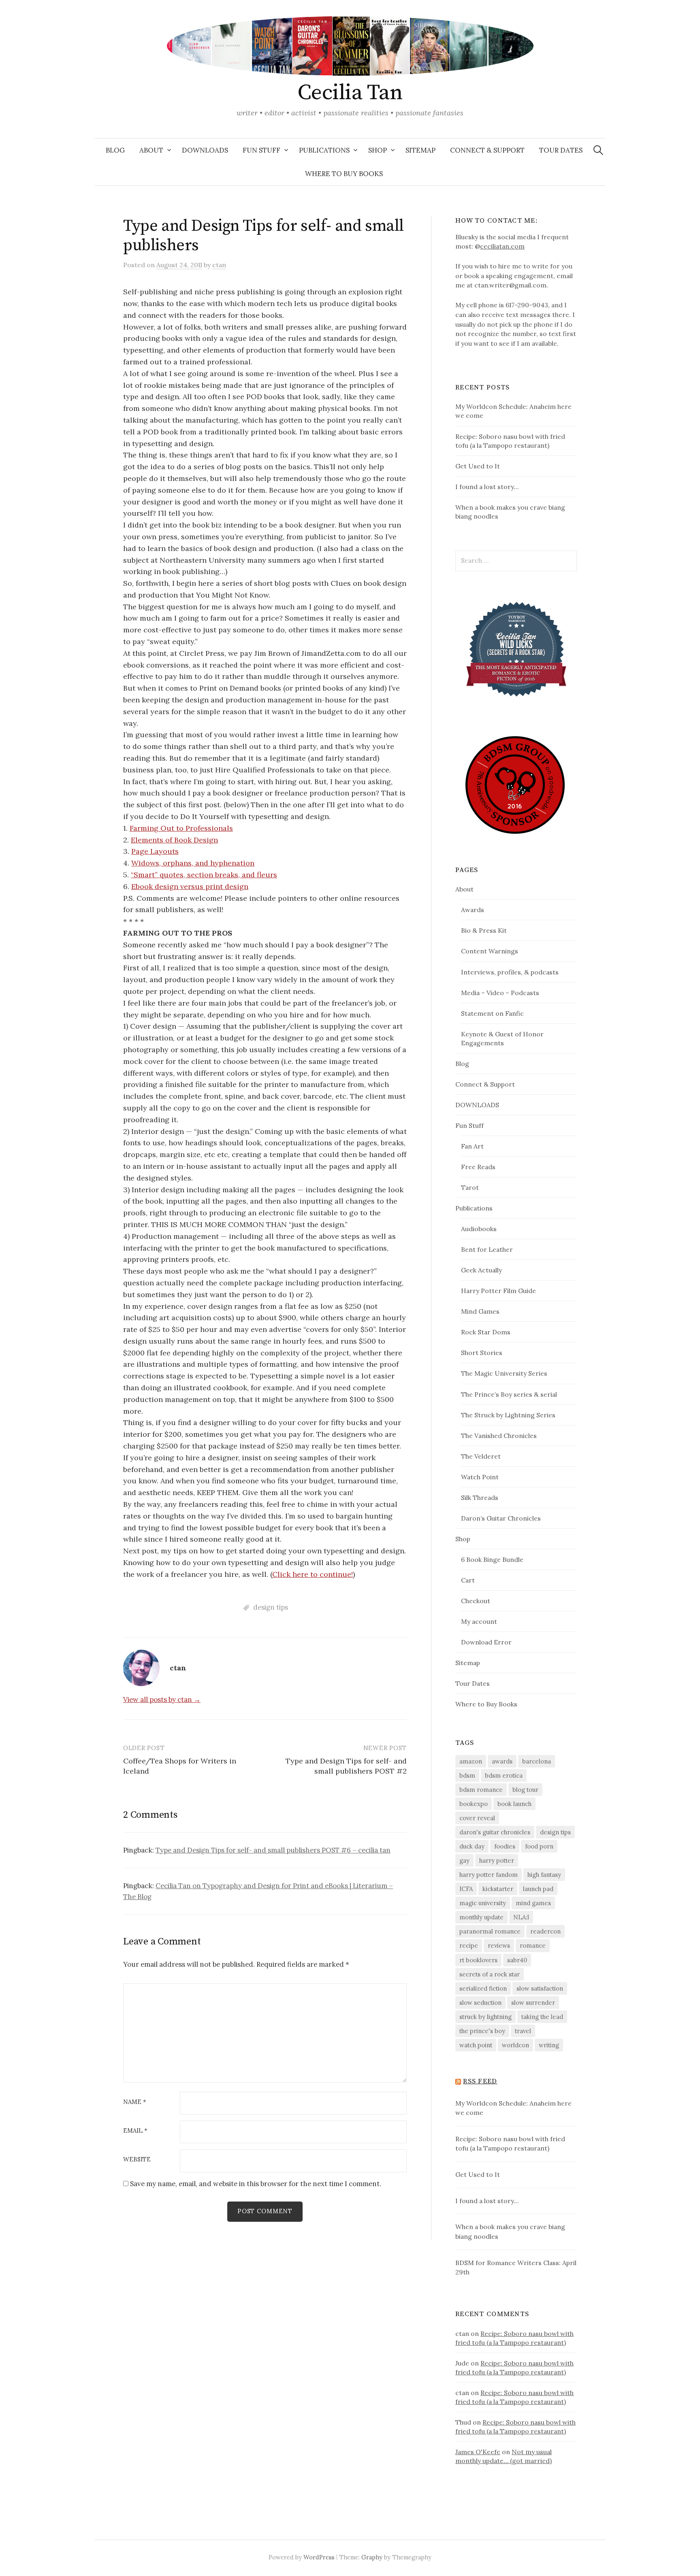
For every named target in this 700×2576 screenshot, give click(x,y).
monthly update (481, 1917)
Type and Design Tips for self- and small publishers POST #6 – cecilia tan (273, 1850)
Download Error (486, 1642)
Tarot (470, 1187)
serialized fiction (483, 1988)
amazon (471, 1761)
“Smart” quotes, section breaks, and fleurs (204, 875)
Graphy (372, 2557)
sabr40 (517, 1960)
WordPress (319, 2557)
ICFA (466, 1889)
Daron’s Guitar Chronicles (501, 1518)
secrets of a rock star (490, 1974)
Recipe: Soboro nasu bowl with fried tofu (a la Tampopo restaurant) (510, 2144)
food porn (539, 1846)
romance (533, 1945)
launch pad (538, 1889)
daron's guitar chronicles (495, 1832)
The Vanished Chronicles (499, 1436)
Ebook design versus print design (190, 886)
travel (523, 2031)
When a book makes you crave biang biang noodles (510, 2231)
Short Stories (482, 1353)
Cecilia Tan (350, 93)
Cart (468, 1580)
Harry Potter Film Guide (498, 1291)
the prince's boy (482, 2031)
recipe (469, 1945)
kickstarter (498, 1889)
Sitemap (420, 150)
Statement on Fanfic (492, 1013)
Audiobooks (479, 1229)
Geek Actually (481, 1270)
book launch (514, 1804)
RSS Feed (480, 2081)
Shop (378, 150)
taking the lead (542, 2017)
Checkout (476, 1601)
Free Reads (478, 1167)
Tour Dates (561, 150)
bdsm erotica (504, 1775)
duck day (472, 1846)
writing (549, 2045)
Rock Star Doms (486, 1332)
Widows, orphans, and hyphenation (193, 863)
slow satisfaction (540, 1988)
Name (135, 2102)
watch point (476, 2045)
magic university (483, 1903)
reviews (499, 1945)
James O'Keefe (478, 2452)
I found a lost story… (487, 487)
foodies (505, 1846)
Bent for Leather (487, 1249)
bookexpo (474, 1804)
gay (464, 1860)
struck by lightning (486, 2017)
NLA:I (521, 1917)
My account (479, 1621)
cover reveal (477, 1818)
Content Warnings (490, 951)
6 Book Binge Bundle (492, 1559)
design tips (271, 1607)
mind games (533, 1903)
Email (135, 2131)
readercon (545, 1931)
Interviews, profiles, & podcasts (510, 972)
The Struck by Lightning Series (508, 1415)
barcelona (537, 1761)
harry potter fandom (489, 1875)
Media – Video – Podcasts (500, 993)
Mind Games (480, 1311)
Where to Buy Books (344, 174)
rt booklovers (478, 1960)
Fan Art (472, 1146)
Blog (115, 150)
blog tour (525, 1790)
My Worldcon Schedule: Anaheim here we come (513, 2108)
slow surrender (533, 2003)
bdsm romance (481, 1790)
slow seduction (480, 2003)
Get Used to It (478, 466)
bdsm (467, 1775)
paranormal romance (490, 1931)
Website (137, 2160)
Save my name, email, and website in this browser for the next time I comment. (256, 2184)
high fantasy (544, 1875)
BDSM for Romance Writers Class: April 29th (516, 2268)
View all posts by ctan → (162, 1700)
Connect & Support (487, 150)
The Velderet (481, 1456)
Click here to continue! (313, 1574)
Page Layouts (155, 851)
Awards (473, 910)
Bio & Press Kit (484, 930)
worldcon (515, 2045)
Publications (324, 150)
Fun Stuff (261, 150)
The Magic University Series (504, 1373)
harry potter (497, 1860)
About (151, 150)
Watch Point (480, 1477)
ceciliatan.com (502, 246)
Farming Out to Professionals (181, 828)
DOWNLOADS (205, 150)
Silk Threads (480, 1498)
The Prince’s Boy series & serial (509, 1394)
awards (502, 1761)
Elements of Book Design (174, 840)
